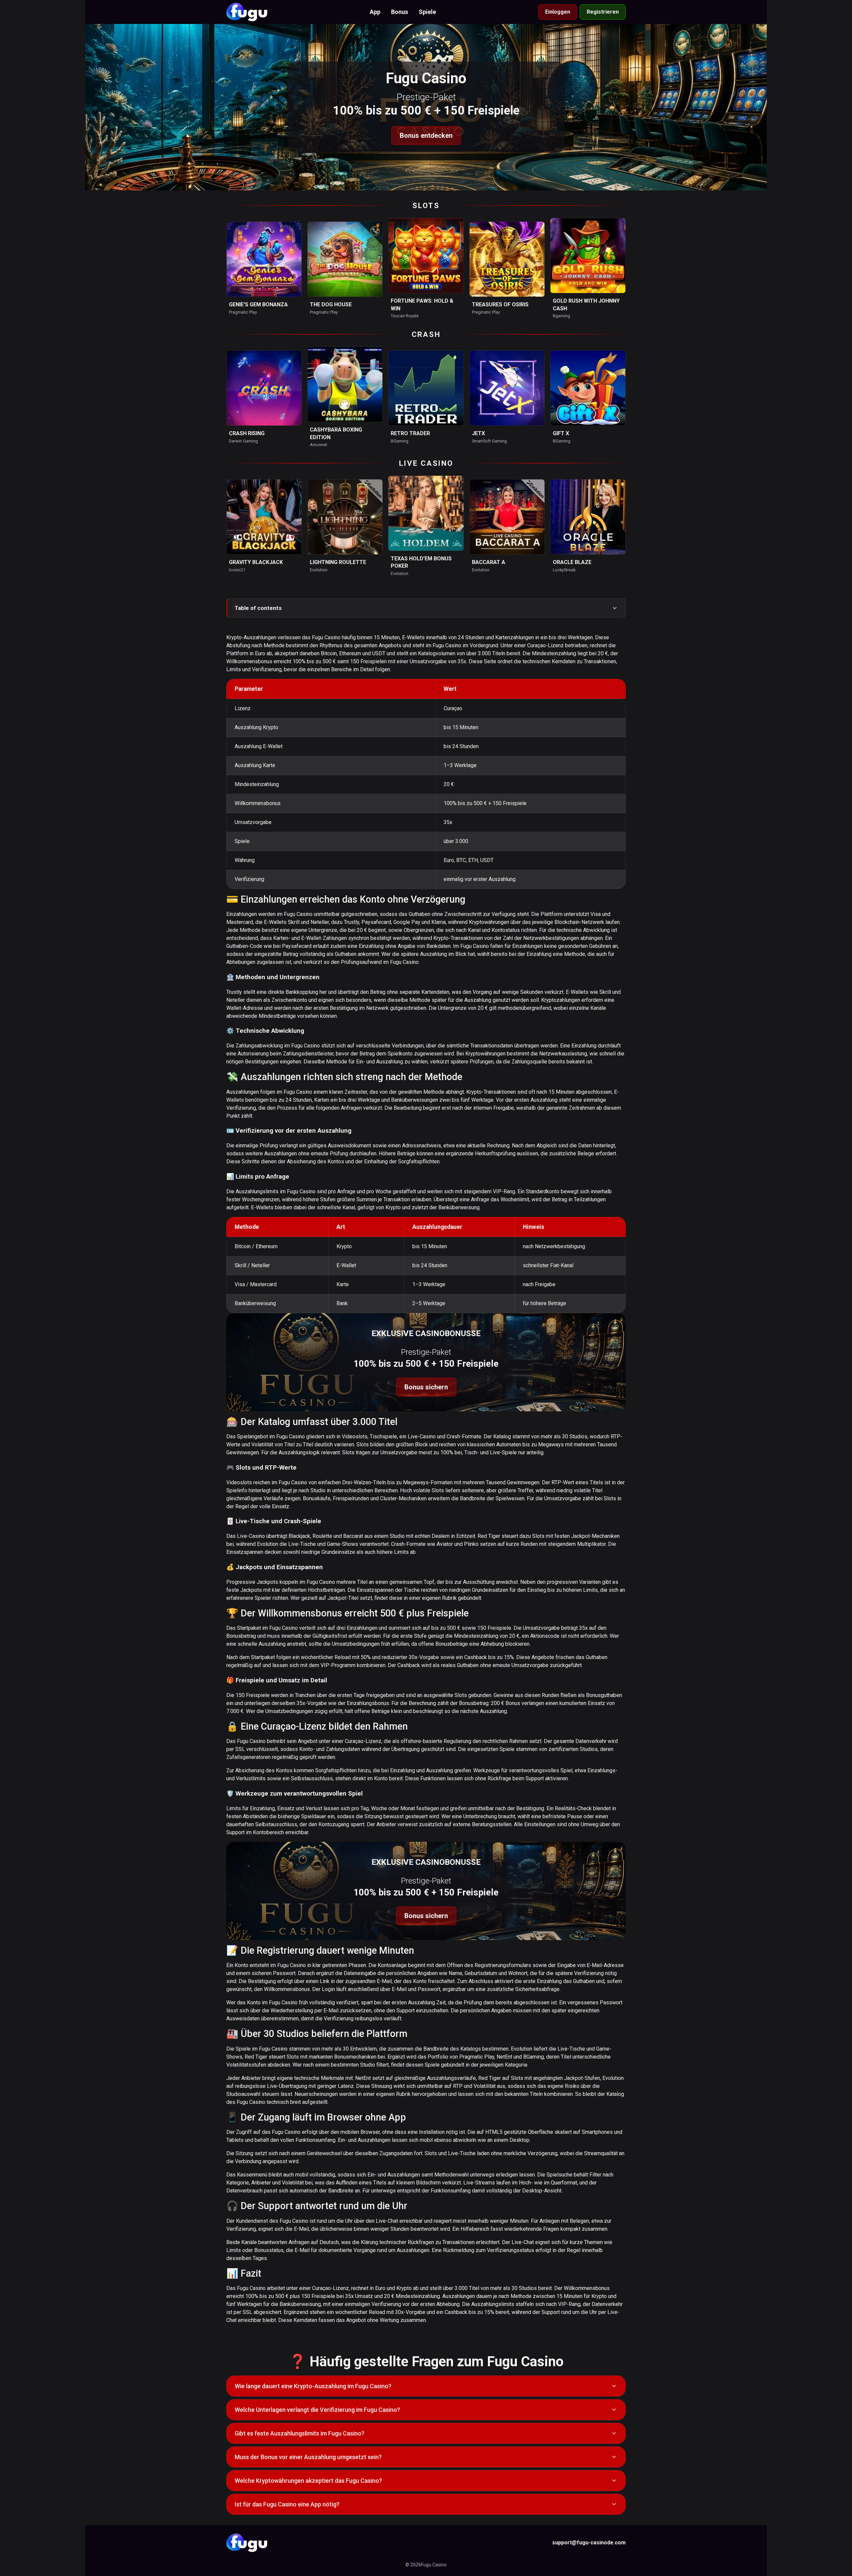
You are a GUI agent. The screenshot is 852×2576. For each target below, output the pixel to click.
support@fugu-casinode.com (589, 2543)
